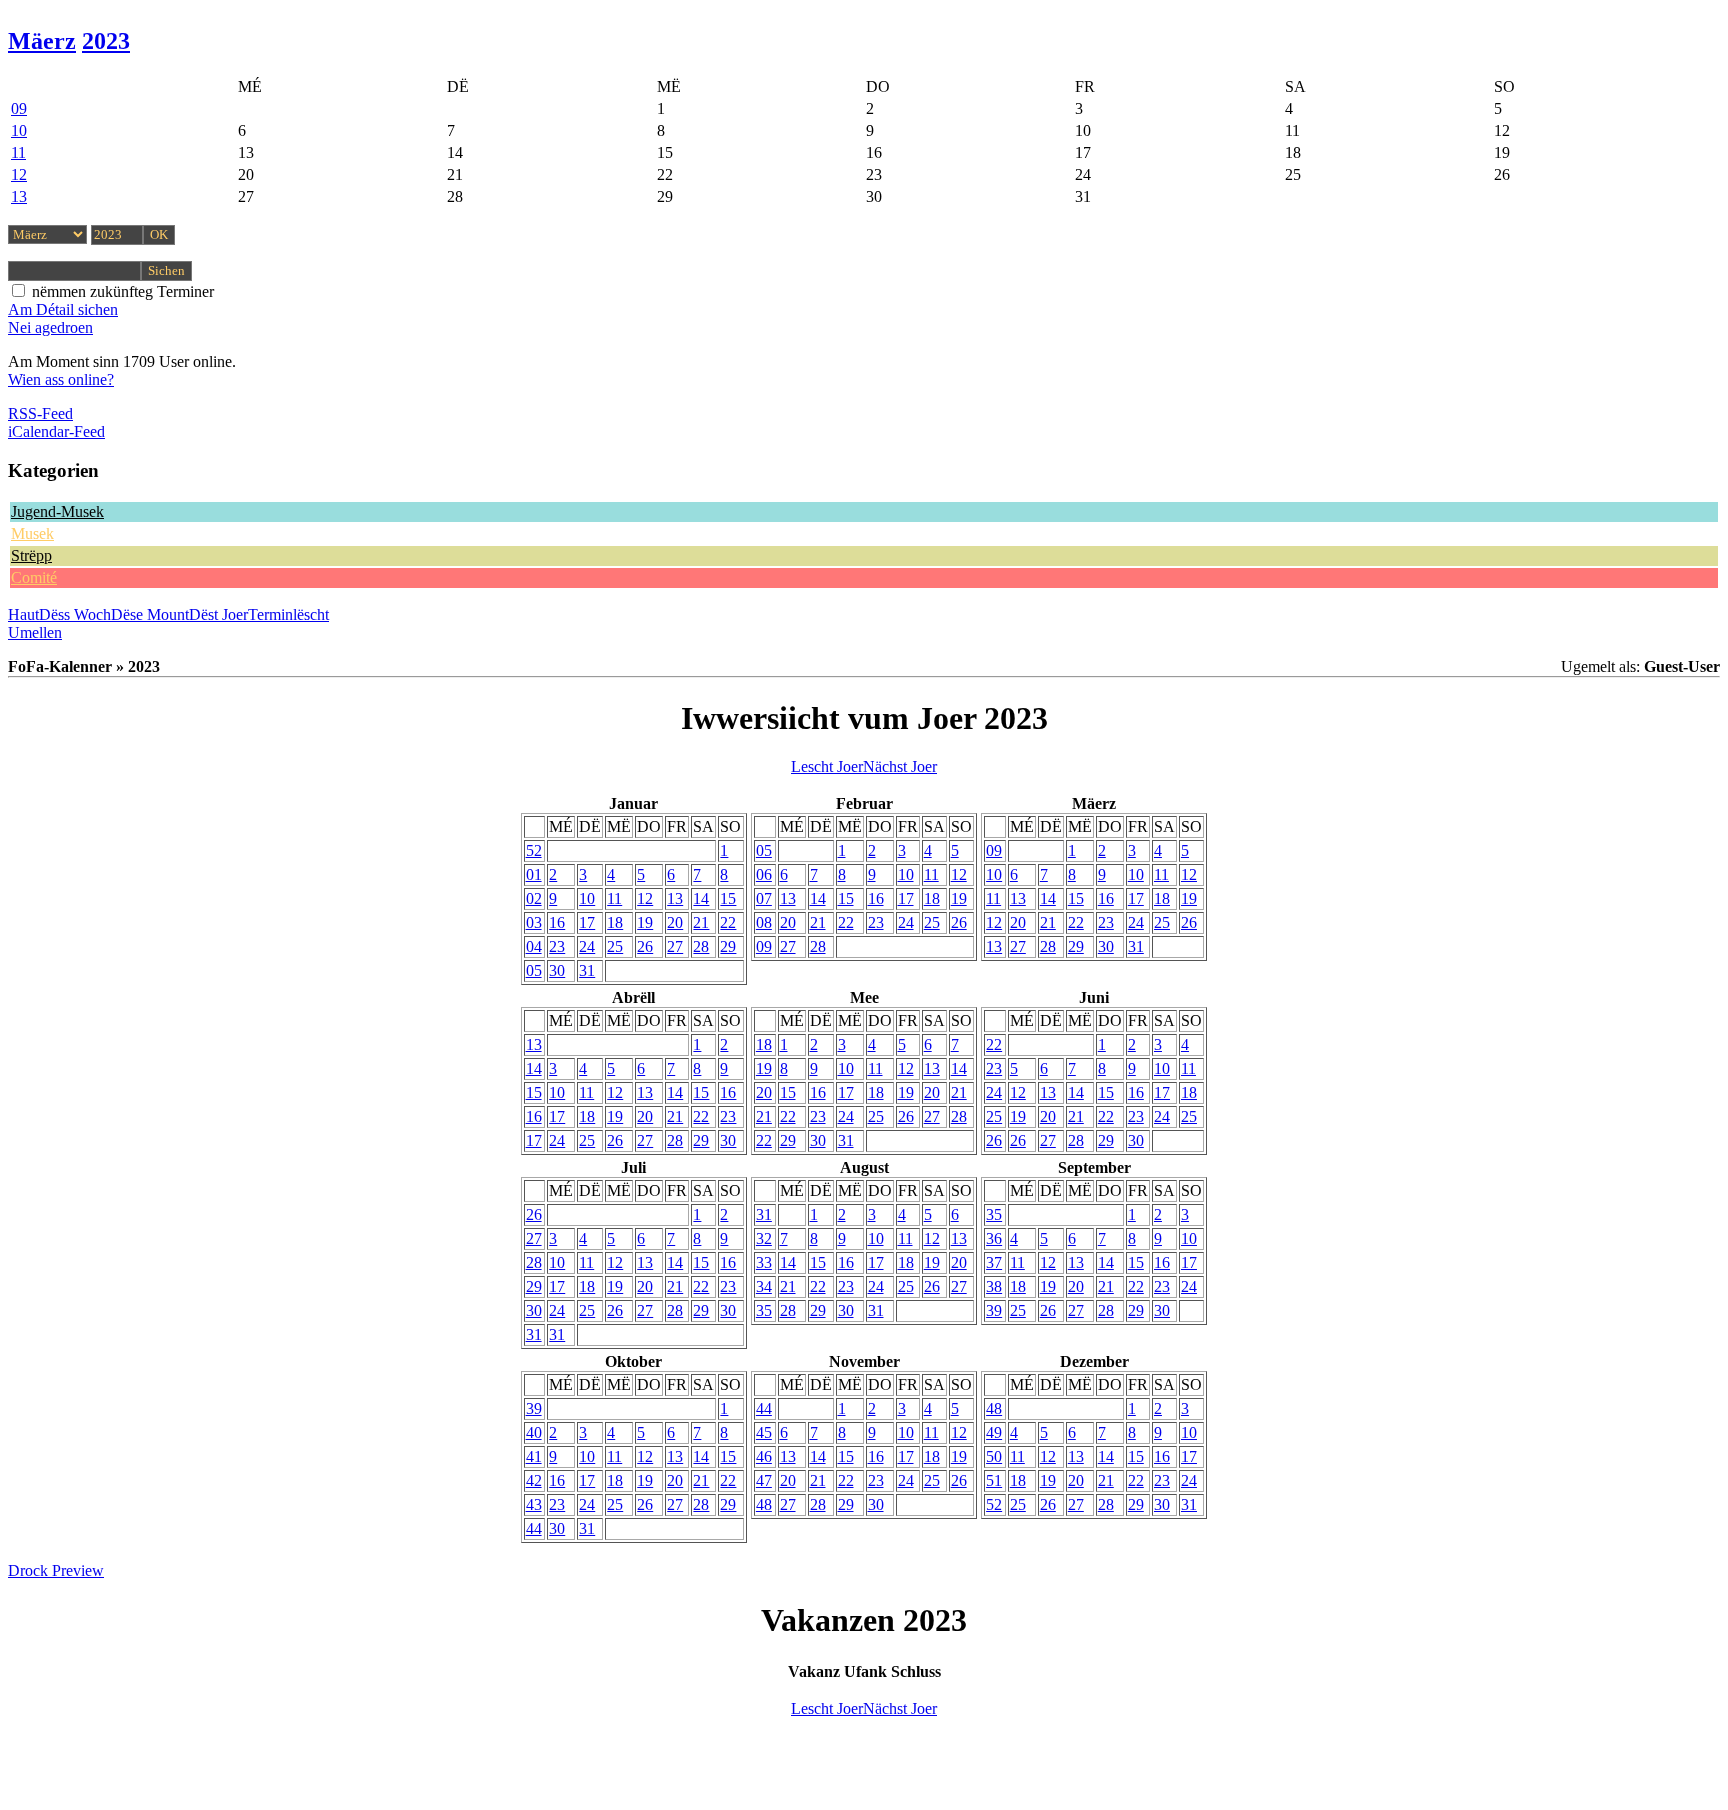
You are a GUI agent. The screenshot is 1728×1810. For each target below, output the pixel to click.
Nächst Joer (900, 766)
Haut (23, 614)
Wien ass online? (61, 379)
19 (645, 922)
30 (557, 970)
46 (764, 1456)
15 (728, 898)
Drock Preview (56, 1570)
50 (994, 1456)
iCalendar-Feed (56, 431)
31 (587, 970)
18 (615, 922)
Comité (34, 577)
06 (764, 874)
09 (19, 108)
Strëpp (31, 555)
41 (534, 1456)
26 (645, 946)
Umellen (35, 632)
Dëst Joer (218, 614)
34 (764, 1286)
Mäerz (42, 41)
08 (764, 922)
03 (534, 922)
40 (534, 1432)
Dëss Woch (75, 614)
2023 (106, 41)
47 (764, 1480)
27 (675, 946)
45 (764, 1432)
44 (534, 1528)
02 (534, 898)
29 (728, 946)
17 (587, 922)
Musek (32, 533)
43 (534, 1504)
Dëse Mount (150, 614)
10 (19, 130)
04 (534, 946)
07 (764, 898)
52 (534, 850)
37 (994, 1262)
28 (701, 946)
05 (534, 970)
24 (587, 946)
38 (994, 1286)
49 (994, 1432)
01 (534, 874)
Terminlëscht (288, 614)
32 (764, 1238)
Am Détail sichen (63, 309)
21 (701, 922)
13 (19, 196)
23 (557, 946)
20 (675, 922)
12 (19, 174)
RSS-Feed (40, 413)
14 (701, 898)
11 (18, 152)
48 (764, 1504)
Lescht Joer (827, 766)
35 (764, 1310)
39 (994, 1310)
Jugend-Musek (57, 511)
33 (764, 1262)
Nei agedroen (50, 327)
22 (728, 922)
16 (557, 922)
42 (534, 1480)
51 (994, 1480)
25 (615, 946)
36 (994, 1238)
